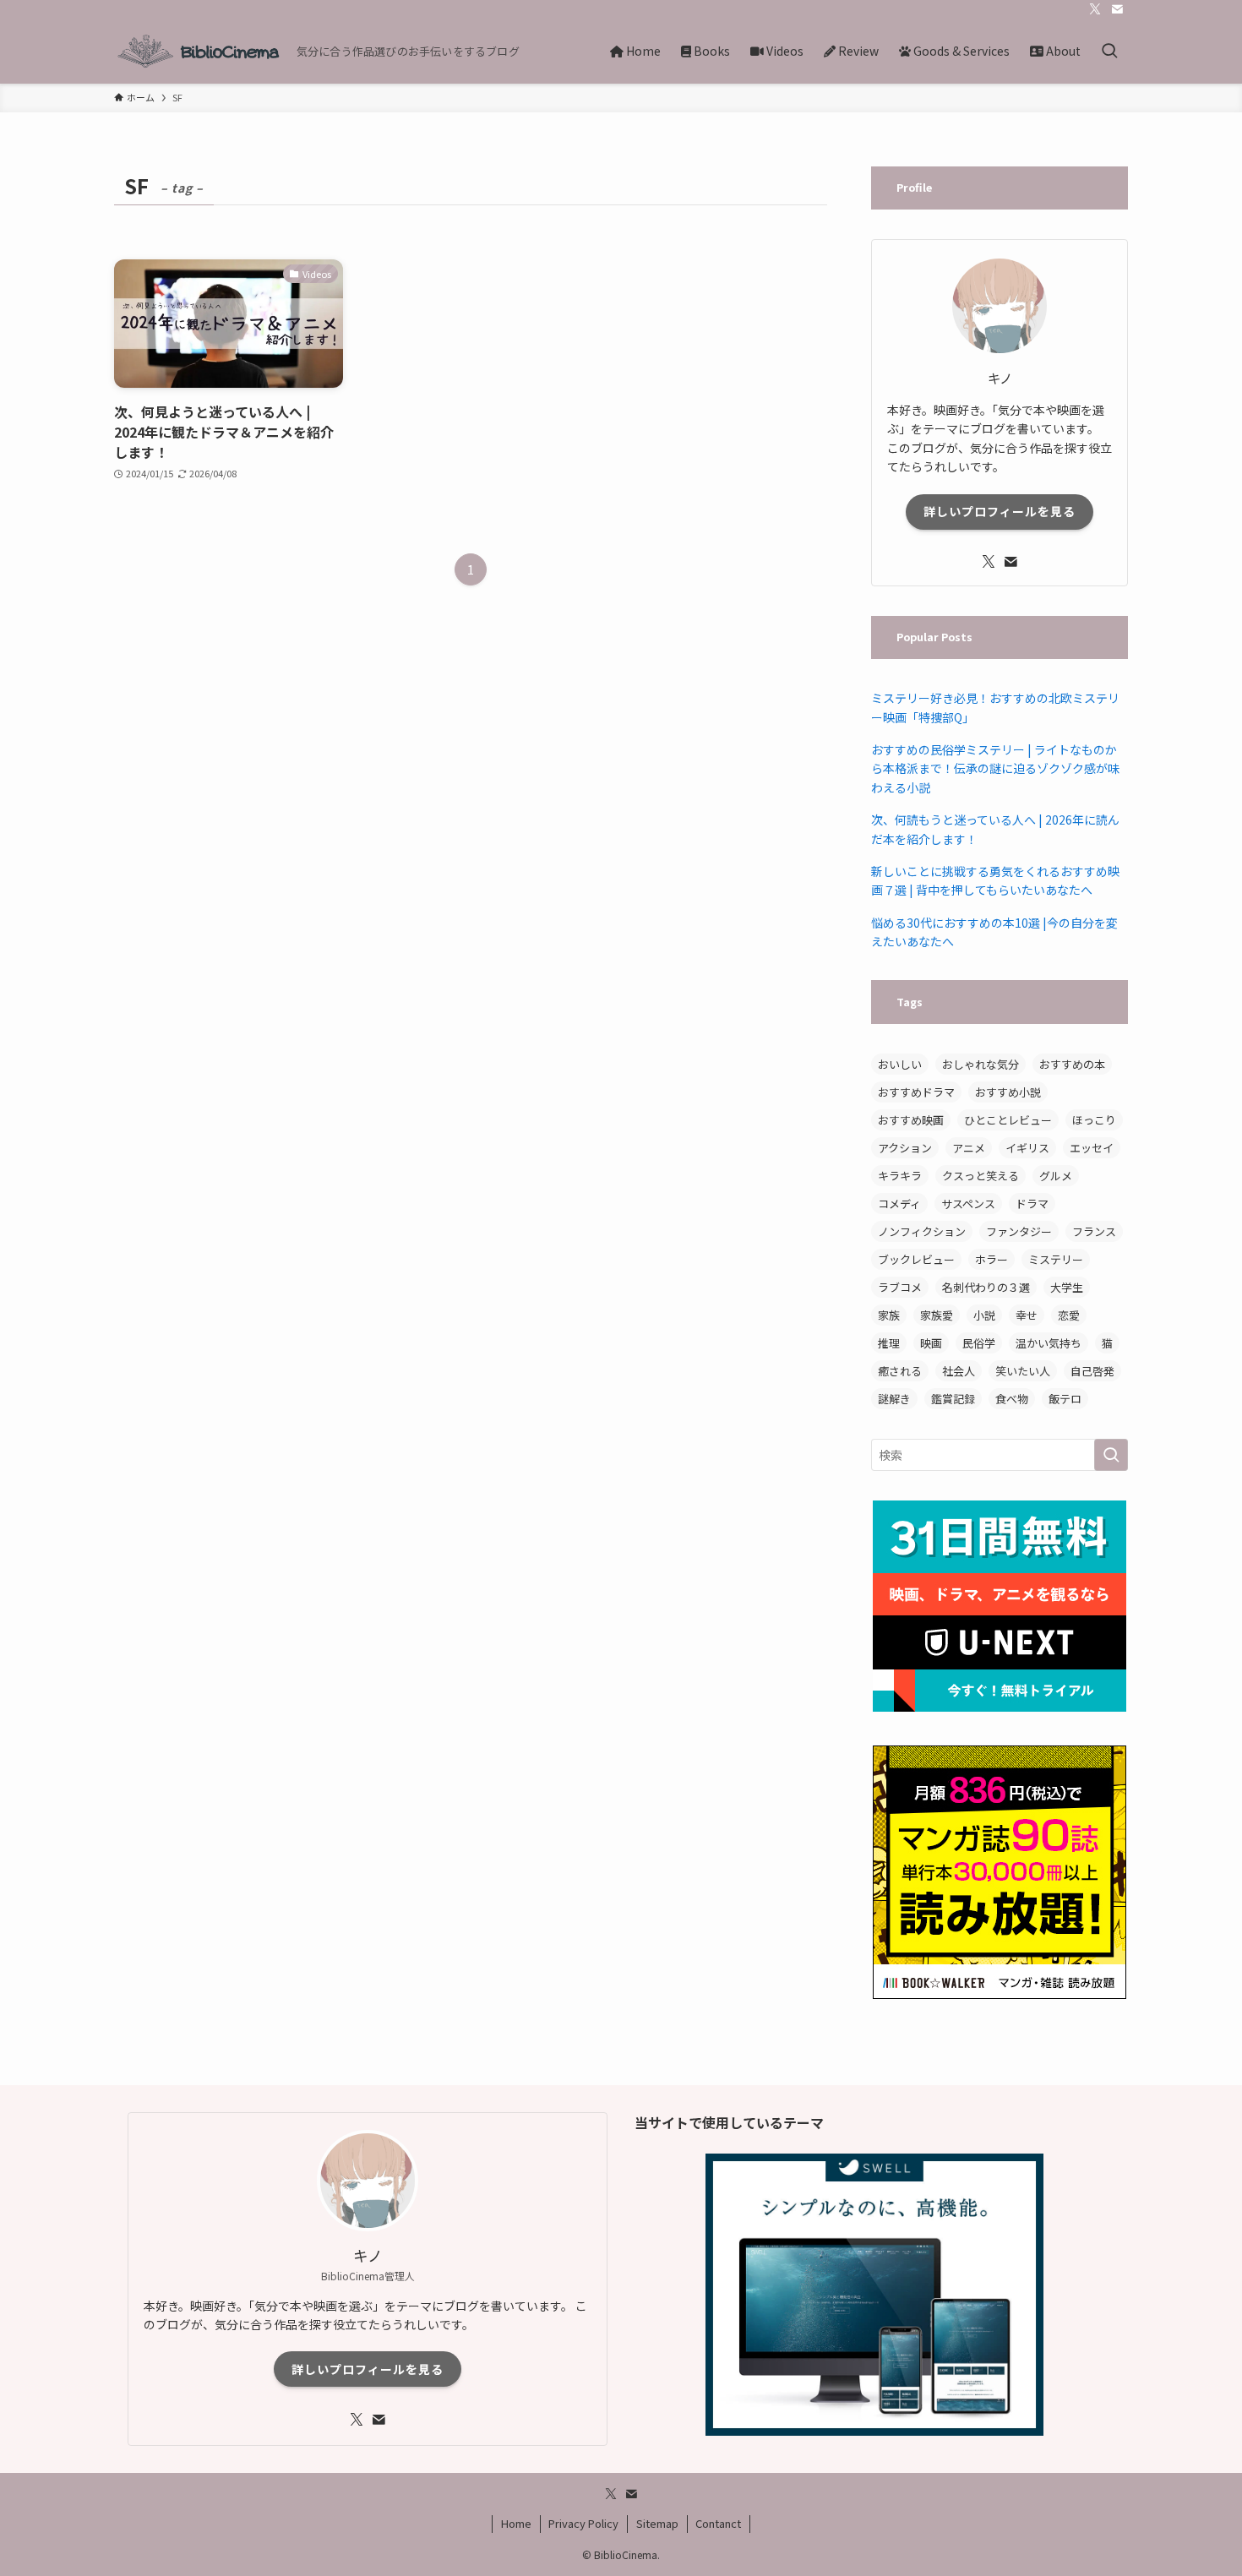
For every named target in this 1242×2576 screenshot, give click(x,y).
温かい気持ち (1049, 1343)
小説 (984, 1315)
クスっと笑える (981, 1176)
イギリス (1027, 1148)
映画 (931, 1343)
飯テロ (1065, 1399)
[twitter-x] (1095, 9)
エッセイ (1092, 1148)
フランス (1094, 1231)
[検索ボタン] (1109, 51)
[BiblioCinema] (199, 51)
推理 (889, 1343)
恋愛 (1069, 1315)
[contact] (1117, 9)
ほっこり (1094, 1120)
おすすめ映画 (911, 1120)
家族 (889, 1315)
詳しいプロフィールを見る (1000, 511)
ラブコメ (900, 1287)
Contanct (718, 2523)
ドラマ (1032, 1204)
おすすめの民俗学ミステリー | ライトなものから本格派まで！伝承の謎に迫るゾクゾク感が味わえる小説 (995, 768)
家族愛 (937, 1315)
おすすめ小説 (1008, 1092)
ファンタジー (1019, 1231)
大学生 (1067, 1287)
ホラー (991, 1259)
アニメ (969, 1148)
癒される (900, 1371)
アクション (905, 1148)
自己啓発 (1092, 1371)
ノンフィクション (922, 1231)
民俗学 (979, 1343)
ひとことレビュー (1008, 1120)
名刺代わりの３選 (986, 1287)
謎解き (894, 1399)
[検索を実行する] (1111, 1455)
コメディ (899, 1204)
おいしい (900, 1064)
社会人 (959, 1371)
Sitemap (657, 2523)
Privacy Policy (583, 2523)
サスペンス (968, 1204)
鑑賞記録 (953, 1399)
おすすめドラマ (916, 1092)
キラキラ (900, 1176)
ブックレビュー (916, 1259)
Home (516, 2523)
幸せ (1027, 1315)
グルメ (1056, 1176)
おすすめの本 (1072, 1064)
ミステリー (1056, 1259)
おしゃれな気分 (981, 1064)
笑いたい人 (1023, 1371)
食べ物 (1012, 1399)
